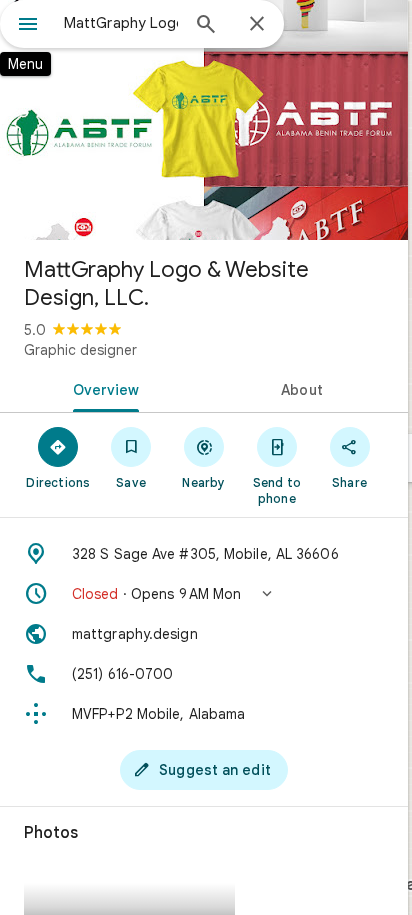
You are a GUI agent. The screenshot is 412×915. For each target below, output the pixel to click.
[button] (204, 594)
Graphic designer (80, 350)
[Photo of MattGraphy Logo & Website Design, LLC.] (204, 120)
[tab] (102, 388)
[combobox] (121, 23)
